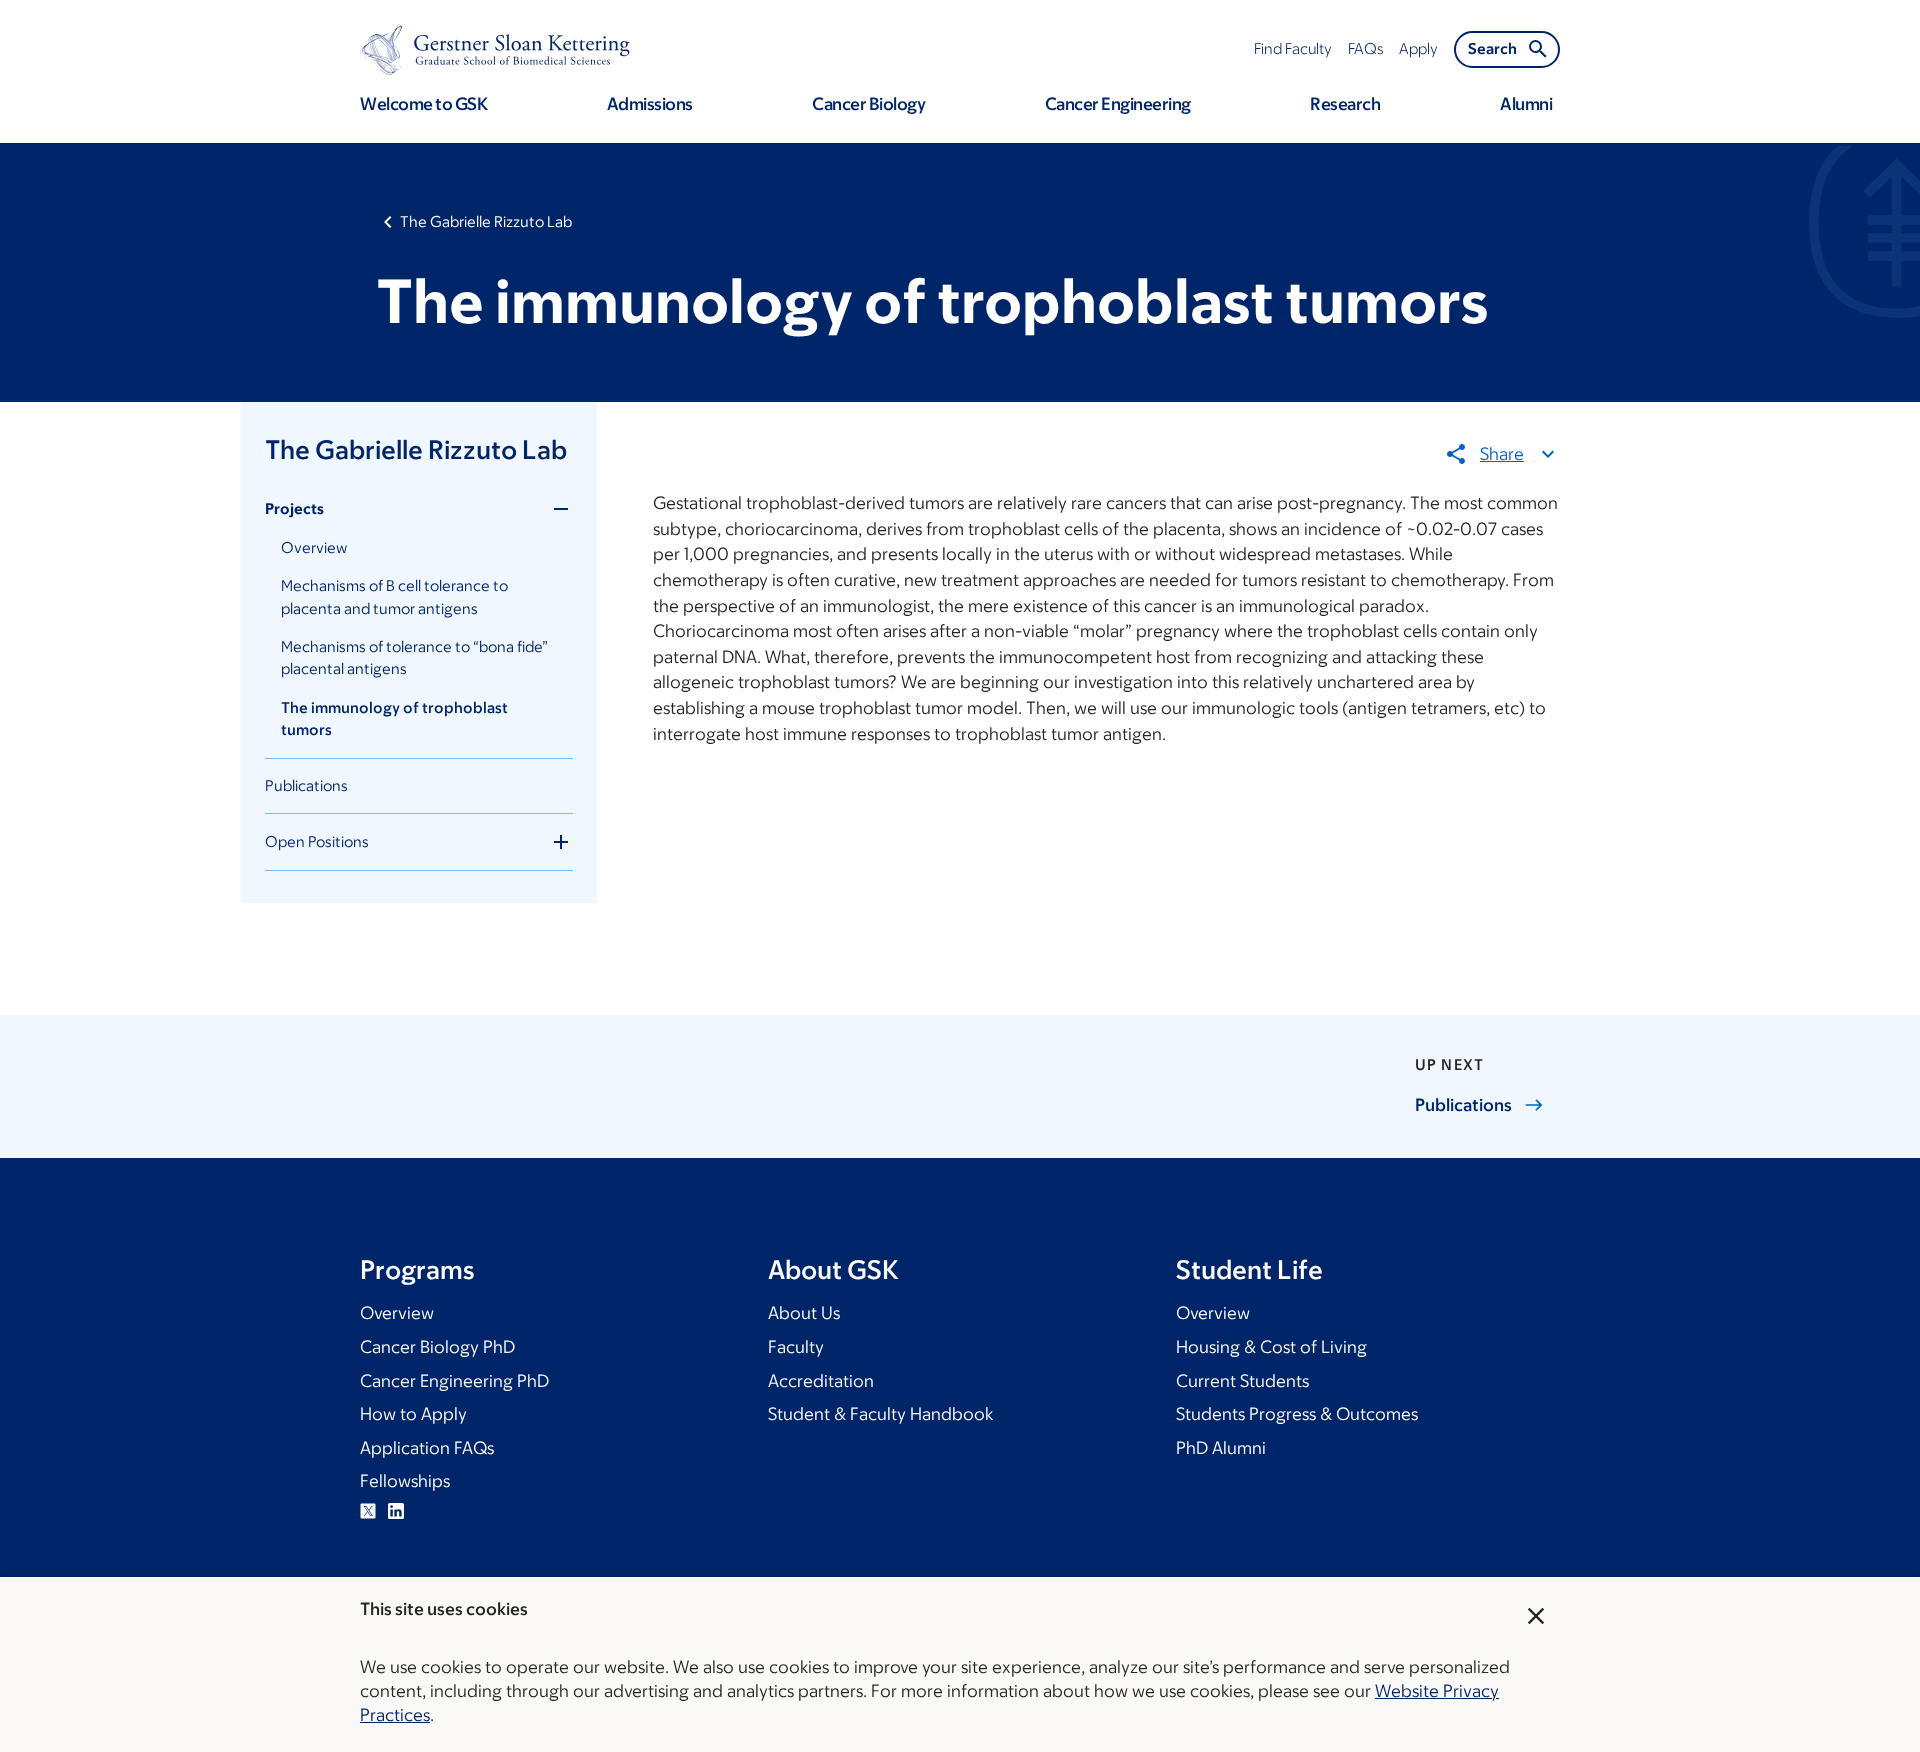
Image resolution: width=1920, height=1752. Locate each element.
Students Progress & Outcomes (1297, 1414)
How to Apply (413, 1414)
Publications (306, 785)
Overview (314, 547)
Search (1492, 48)
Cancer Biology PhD (437, 1347)
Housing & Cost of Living (1271, 1347)
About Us (804, 1313)
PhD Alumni (1221, 1448)
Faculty (796, 1347)
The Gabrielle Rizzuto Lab (486, 221)
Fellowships (405, 1481)
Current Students (1242, 1381)
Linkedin (396, 1511)
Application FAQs (427, 1448)
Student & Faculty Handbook (880, 1414)
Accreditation (821, 1381)
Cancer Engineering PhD (454, 1381)
